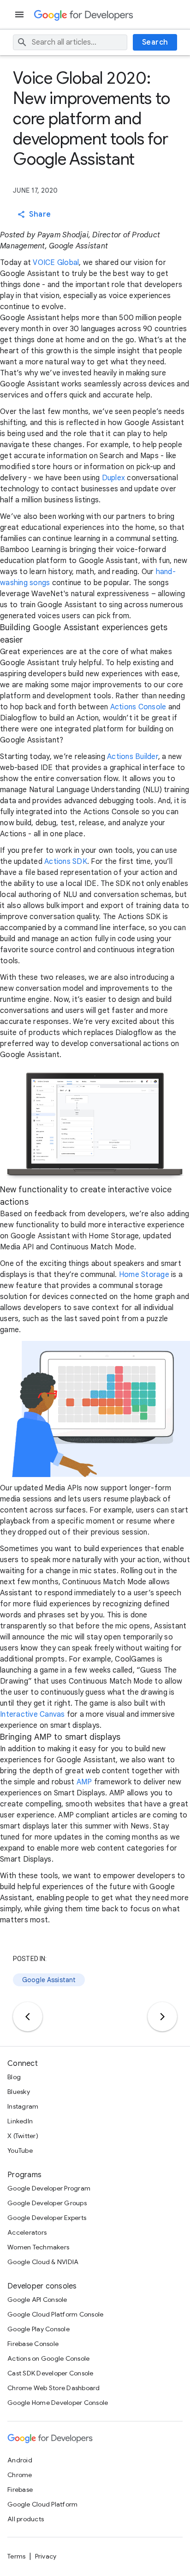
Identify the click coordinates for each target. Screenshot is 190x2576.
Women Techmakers (38, 2247)
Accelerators (27, 2232)
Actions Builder (133, 757)
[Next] (162, 2017)
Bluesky (19, 2092)
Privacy (46, 2556)
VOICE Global (56, 263)
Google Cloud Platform (42, 2504)
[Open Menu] (20, 14)
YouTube (20, 2150)
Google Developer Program (49, 2188)
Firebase (20, 2490)
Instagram (23, 2106)
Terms (16, 2556)
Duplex (114, 478)
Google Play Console (39, 2329)
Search (155, 42)
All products (26, 2519)
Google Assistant (49, 1980)
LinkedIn (20, 2121)
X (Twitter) (23, 2136)
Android (20, 2460)
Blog (14, 2077)
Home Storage (144, 1275)
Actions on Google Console (48, 2358)
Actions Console (138, 707)
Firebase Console (33, 2344)
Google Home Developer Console (58, 2403)
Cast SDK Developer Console (50, 2373)
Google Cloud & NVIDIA (43, 2262)
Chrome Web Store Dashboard (54, 2388)
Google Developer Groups (47, 2203)
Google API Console (37, 2300)
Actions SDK (66, 862)
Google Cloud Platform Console (55, 2314)
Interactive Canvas (33, 1714)
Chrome (20, 2475)
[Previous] (28, 2017)
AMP (84, 1782)
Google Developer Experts (47, 2218)
